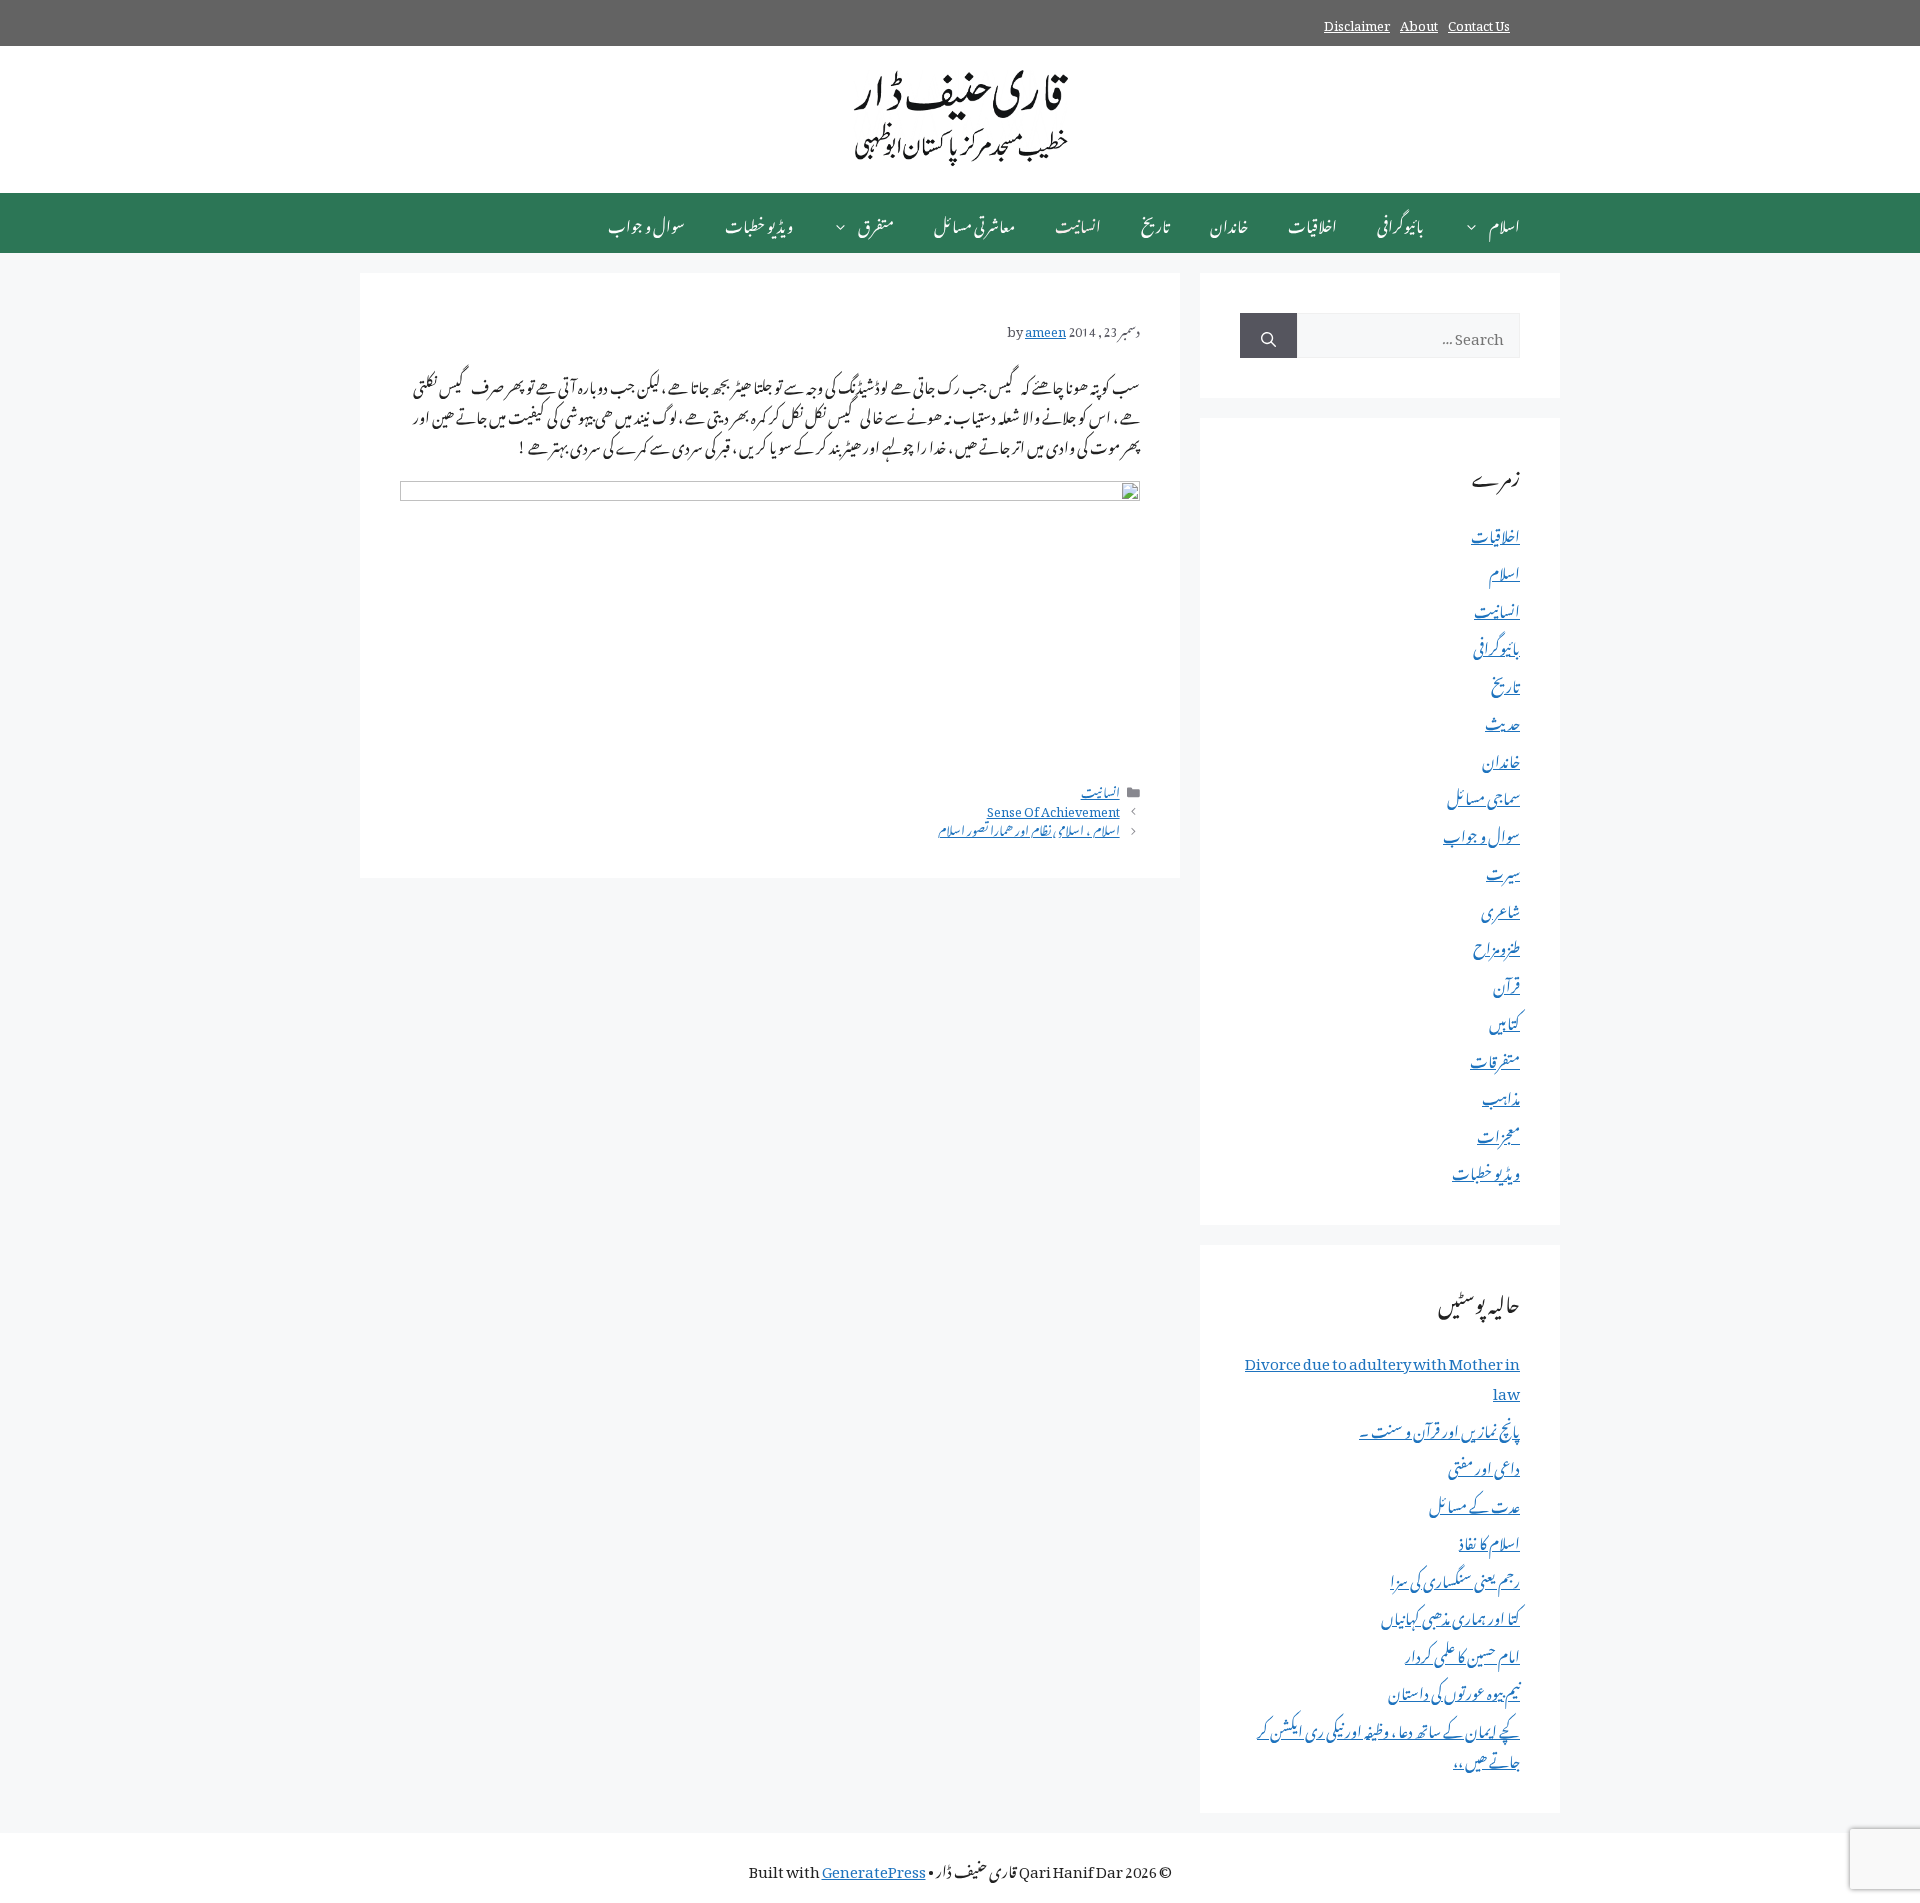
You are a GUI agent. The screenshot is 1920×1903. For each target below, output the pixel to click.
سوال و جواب (646, 223)
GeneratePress (874, 1868)
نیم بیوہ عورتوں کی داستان (1454, 1690)
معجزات (1498, 1133)
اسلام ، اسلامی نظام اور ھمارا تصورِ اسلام (1029, 828)
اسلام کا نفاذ (1489, 1540)
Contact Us (1479, 22)
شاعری (1500, 908)
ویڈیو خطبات (759, 223)
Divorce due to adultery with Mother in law (1382, 1375)
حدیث (1502, 720)
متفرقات (1495, 1058)
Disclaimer (1357, 22)
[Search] (1268, 335)
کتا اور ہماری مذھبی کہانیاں (1450, 1615)
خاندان (1229, 223)
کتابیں (1504, 1020)
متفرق (876, 223)
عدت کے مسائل (1474, 1503)
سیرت (1503, 870)
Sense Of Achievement (1053, 809)
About (1419, 22)
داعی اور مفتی (1484, 1465)
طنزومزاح (1496, 945)
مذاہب (1501, 1095)
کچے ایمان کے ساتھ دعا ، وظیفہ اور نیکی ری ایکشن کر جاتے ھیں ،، (1388, 1743)
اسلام (1504, 223)
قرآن (1506, 983)
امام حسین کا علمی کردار (1462, 1653)
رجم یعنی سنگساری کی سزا (1455, 1578)
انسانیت (1078, 223)
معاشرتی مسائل (974, 223)
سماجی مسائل (1483, 795)
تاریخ (1155, 223)
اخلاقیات (1312, 223)
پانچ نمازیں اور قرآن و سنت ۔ (1439, 1428)
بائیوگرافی (1400, 223)
